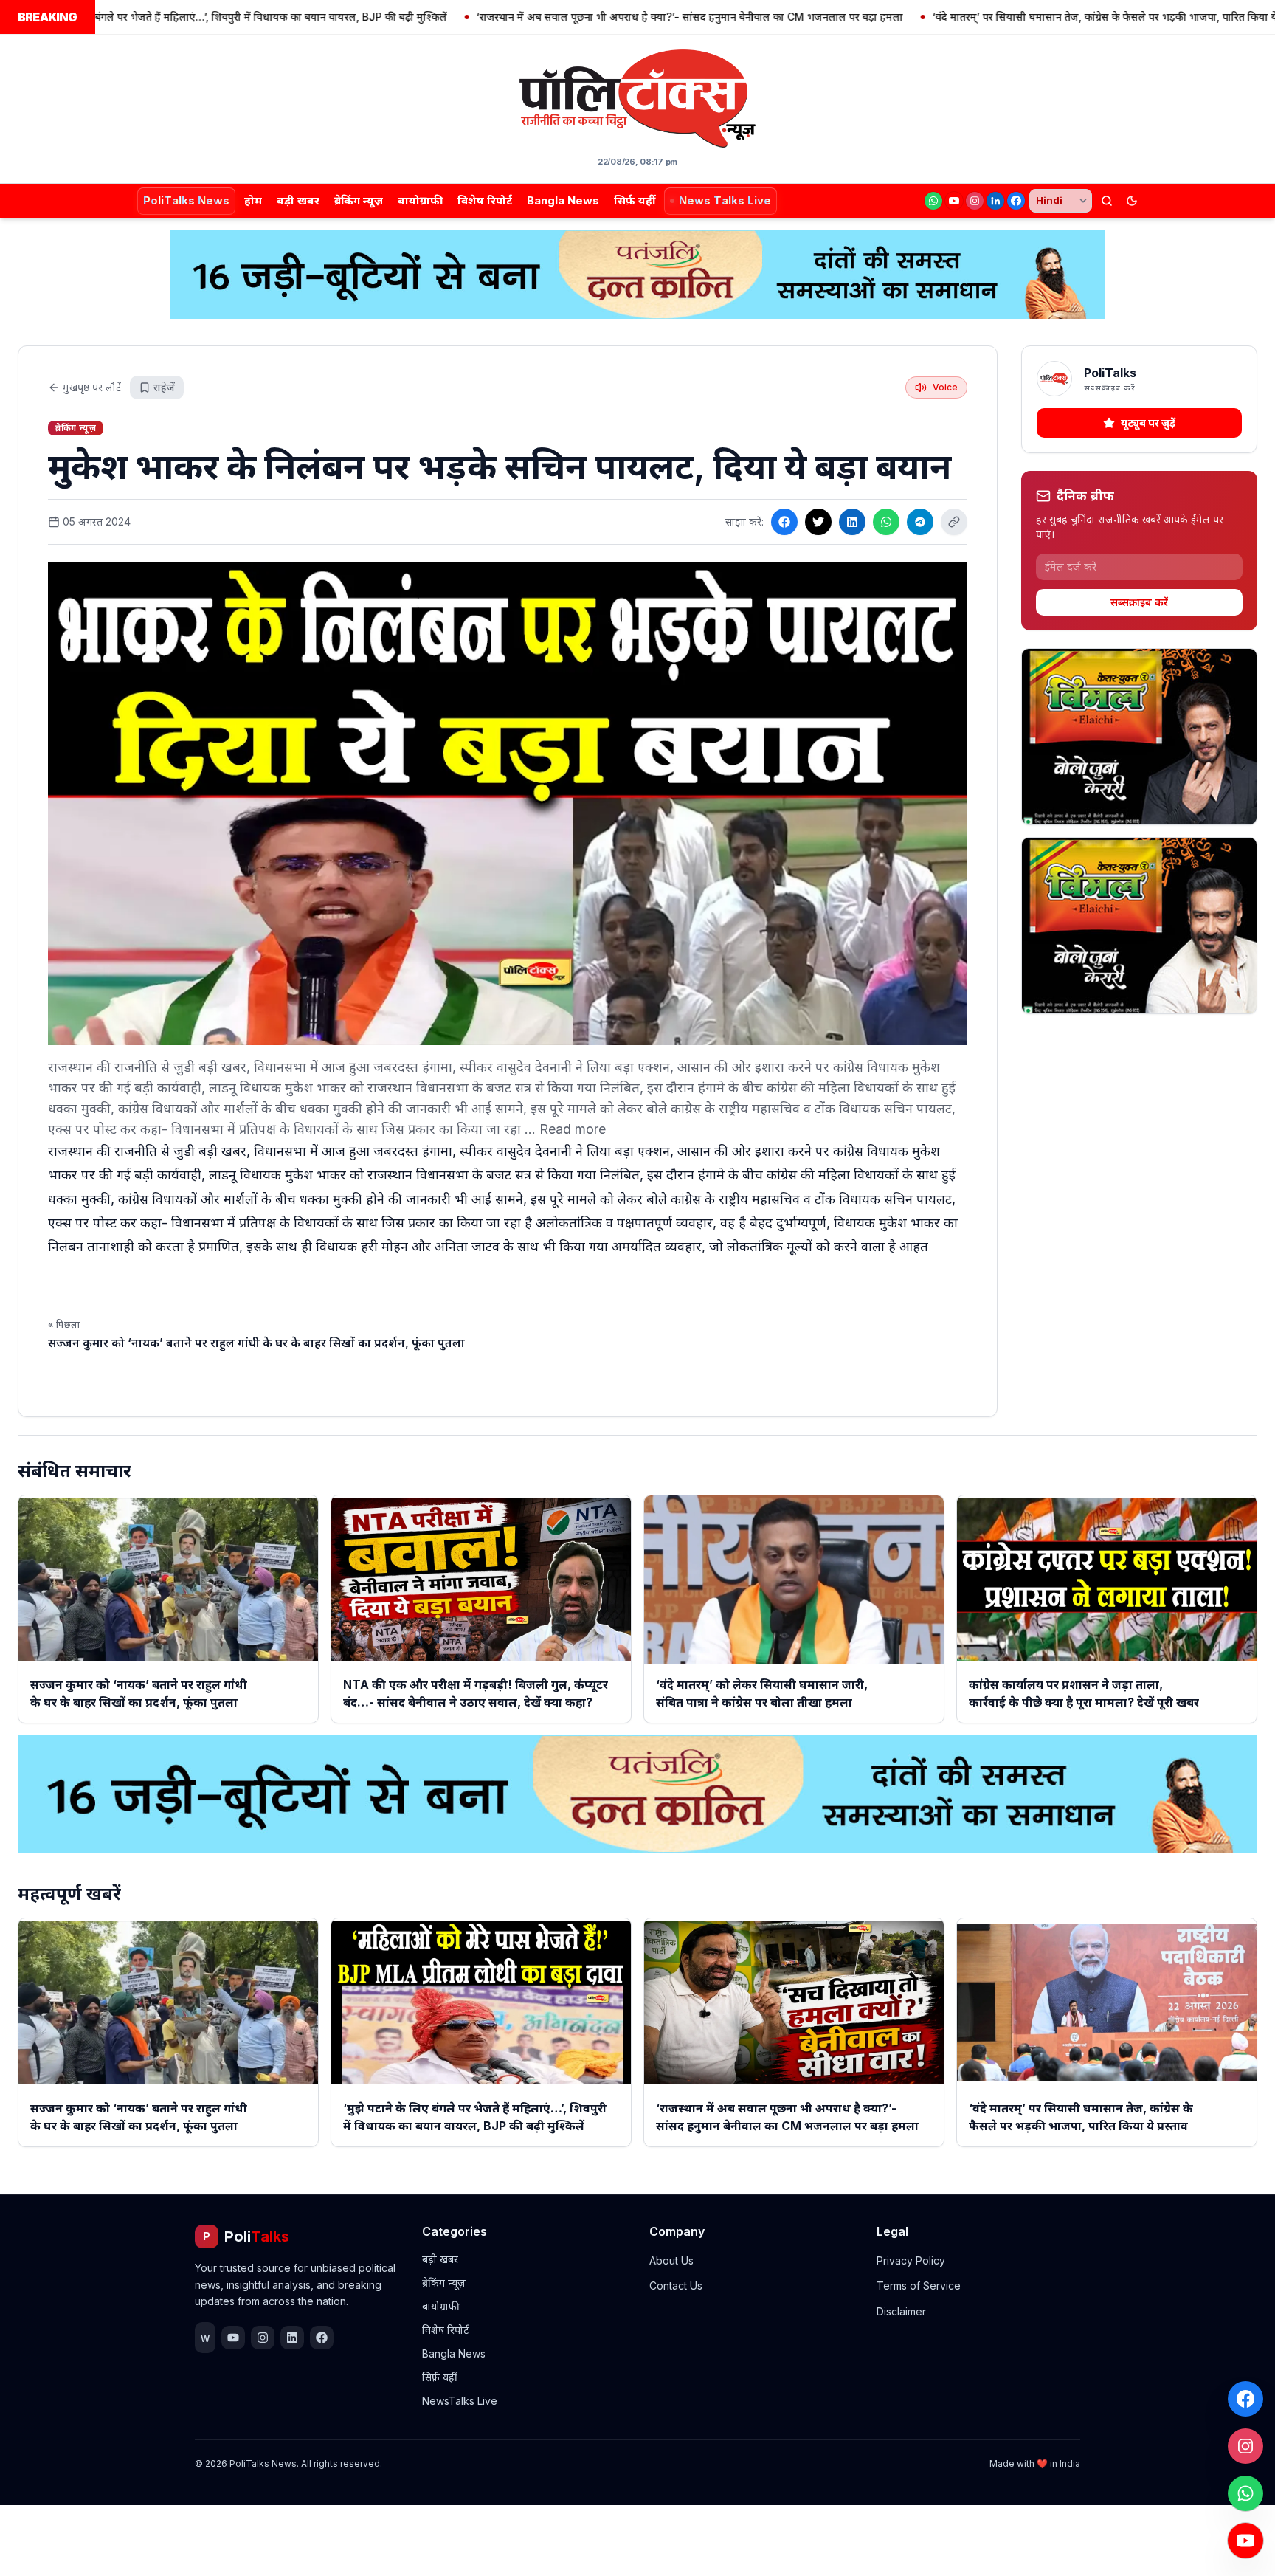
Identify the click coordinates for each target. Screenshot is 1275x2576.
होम (253, 200)
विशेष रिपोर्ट (485, 200)
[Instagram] (975, 201)
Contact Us (676, 2286)
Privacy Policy (911, 2260)
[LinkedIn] (995, 201)
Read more (573, 1129)
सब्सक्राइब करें (1139, 602)
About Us (671, 2260)
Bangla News (563, 200)
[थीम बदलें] (1132, 201)
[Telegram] (920, 522)
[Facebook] (1016, 201)
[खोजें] (1107, 201)
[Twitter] (818, 522)
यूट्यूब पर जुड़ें (1148, 423)
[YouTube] (954, 201)
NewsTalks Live (460, 2401)
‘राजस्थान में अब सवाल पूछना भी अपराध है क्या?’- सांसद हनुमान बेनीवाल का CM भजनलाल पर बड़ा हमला (587, 17)
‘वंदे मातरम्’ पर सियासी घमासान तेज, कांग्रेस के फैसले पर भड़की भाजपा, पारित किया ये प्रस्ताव (1016, 17)
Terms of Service (919, 2286)
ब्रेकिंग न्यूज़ (359, 200)
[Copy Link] (954, 522)
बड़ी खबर (298, 200)
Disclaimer (901, 2311)
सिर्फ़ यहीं (635, 200)
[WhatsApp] (933, 201)
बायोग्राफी (420, 200)
